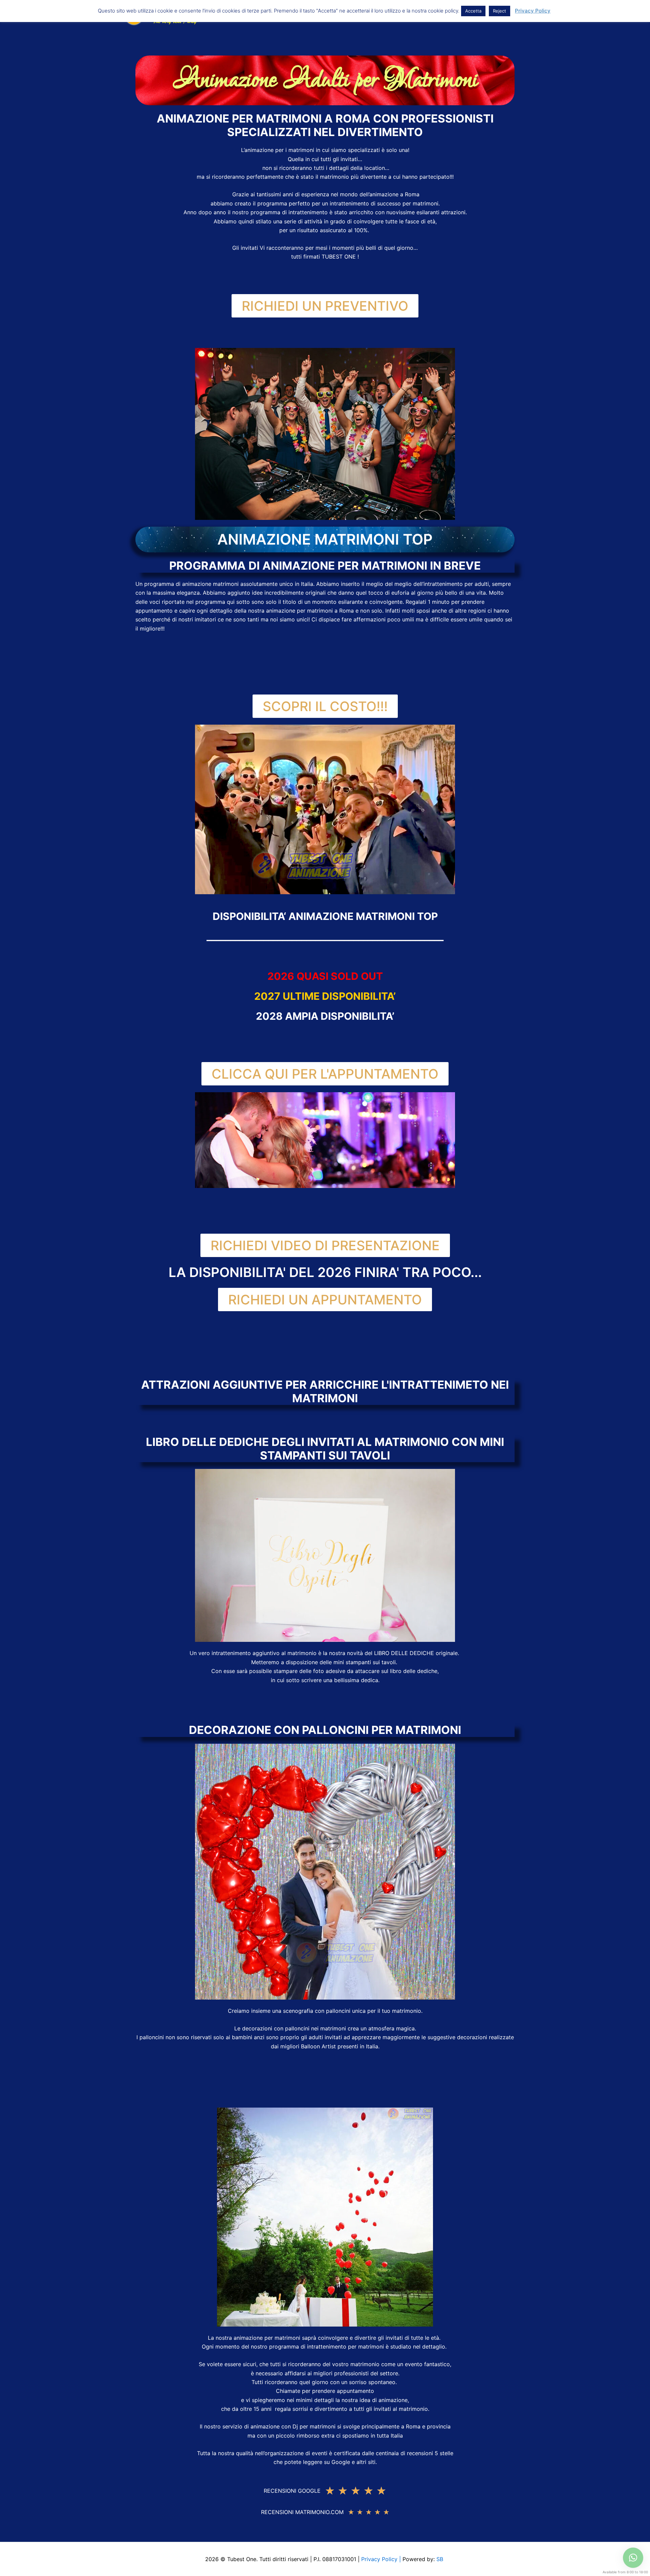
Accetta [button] (473, 11)
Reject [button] (500, 11)
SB (441, 2559)
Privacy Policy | (382, 2559)
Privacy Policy (533, 11)
